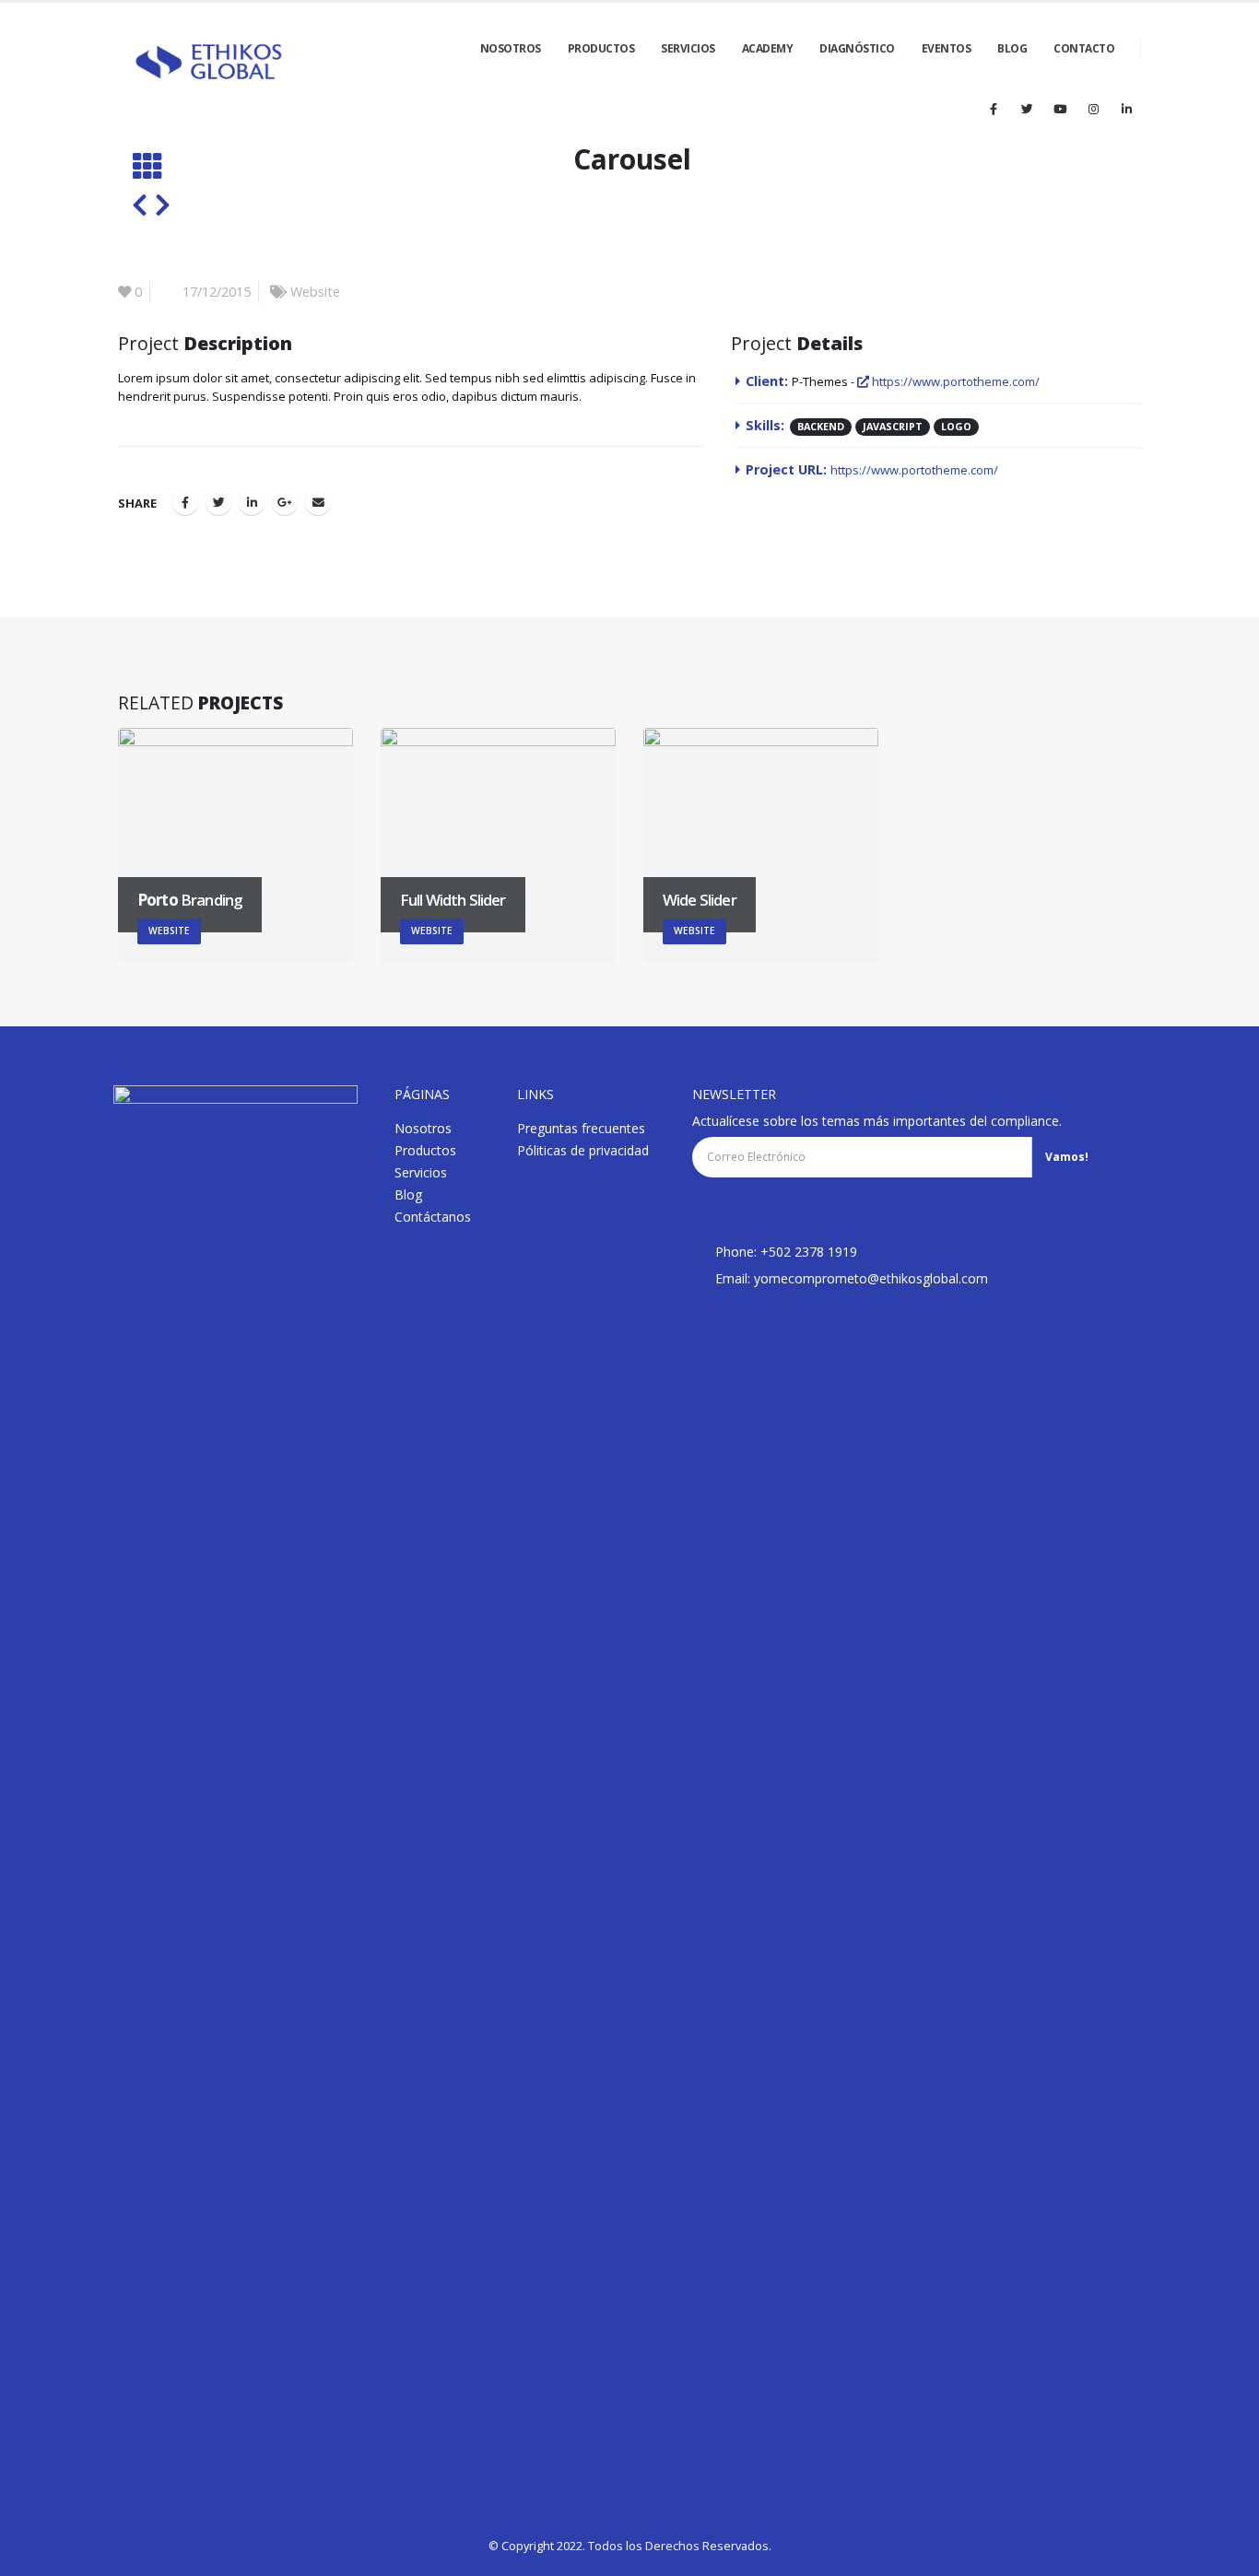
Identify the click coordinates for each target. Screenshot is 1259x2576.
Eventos (947, 48)
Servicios (688, 48)
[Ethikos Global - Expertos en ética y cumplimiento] (209, 63)
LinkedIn (252, 502)
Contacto (1084, 48)
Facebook (185, 502)
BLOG (1012, 48)
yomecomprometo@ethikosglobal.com (871, 1278)
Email (318, 502)
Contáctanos (433, 1217)
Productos (601, 48)
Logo (956, 426)
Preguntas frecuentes (581, 1128)
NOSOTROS (511, 48)
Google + (285, 502)
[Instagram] (1093, 109)
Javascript (893, 426)
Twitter (218, 502)
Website (315, 292)
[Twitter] (1027, 109)
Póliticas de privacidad (583, 1150)
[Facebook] (994, 109)
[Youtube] (1060, 109)
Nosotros (423, 1128)
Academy (768, 48)
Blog (408, 1194)
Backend (821, 426)
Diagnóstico (857, 48)
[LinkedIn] (1126, 109)
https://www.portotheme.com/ (954, 381)
